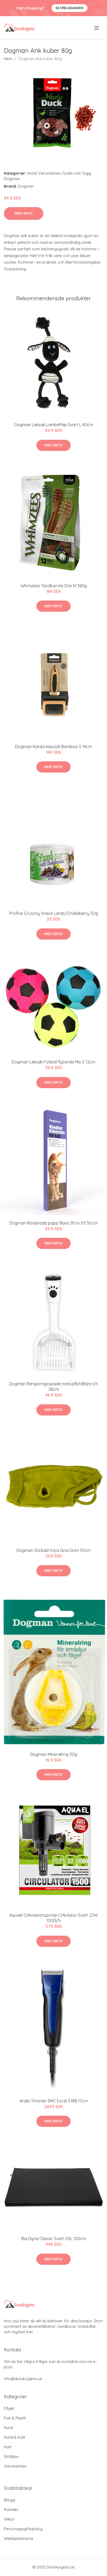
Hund (32, 173)
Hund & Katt (15, 2437)
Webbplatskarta (18, 2538)
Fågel (9, 2408)
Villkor (9, 2519)
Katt (8, 2447)
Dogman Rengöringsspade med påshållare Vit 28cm (53, 1386)
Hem (8, 59)
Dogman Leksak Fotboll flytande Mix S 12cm (53, 1062)
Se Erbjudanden (69, 8)
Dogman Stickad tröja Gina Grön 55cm (54, 1550)
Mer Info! (24, 213)
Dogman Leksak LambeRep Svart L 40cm (54, 425)
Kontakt (11, 2510)
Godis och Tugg (77, 173)
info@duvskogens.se (23, 2379)
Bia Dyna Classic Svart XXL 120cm (54, 2239)
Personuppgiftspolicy (23, 2529)
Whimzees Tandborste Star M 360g (54, 586)
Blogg (9, 2500)
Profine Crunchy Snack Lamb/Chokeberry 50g (54, 913)
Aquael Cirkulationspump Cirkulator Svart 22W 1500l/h (53, 1918)
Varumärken (49, 173)
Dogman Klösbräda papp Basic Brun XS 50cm (53, 1223)
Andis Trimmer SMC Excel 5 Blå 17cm (54, 2101)
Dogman (12, 179)
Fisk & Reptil (15, 2418)
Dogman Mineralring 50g (54, 1754)
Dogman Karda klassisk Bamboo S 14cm (53, 747)
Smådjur (11, 2456)
